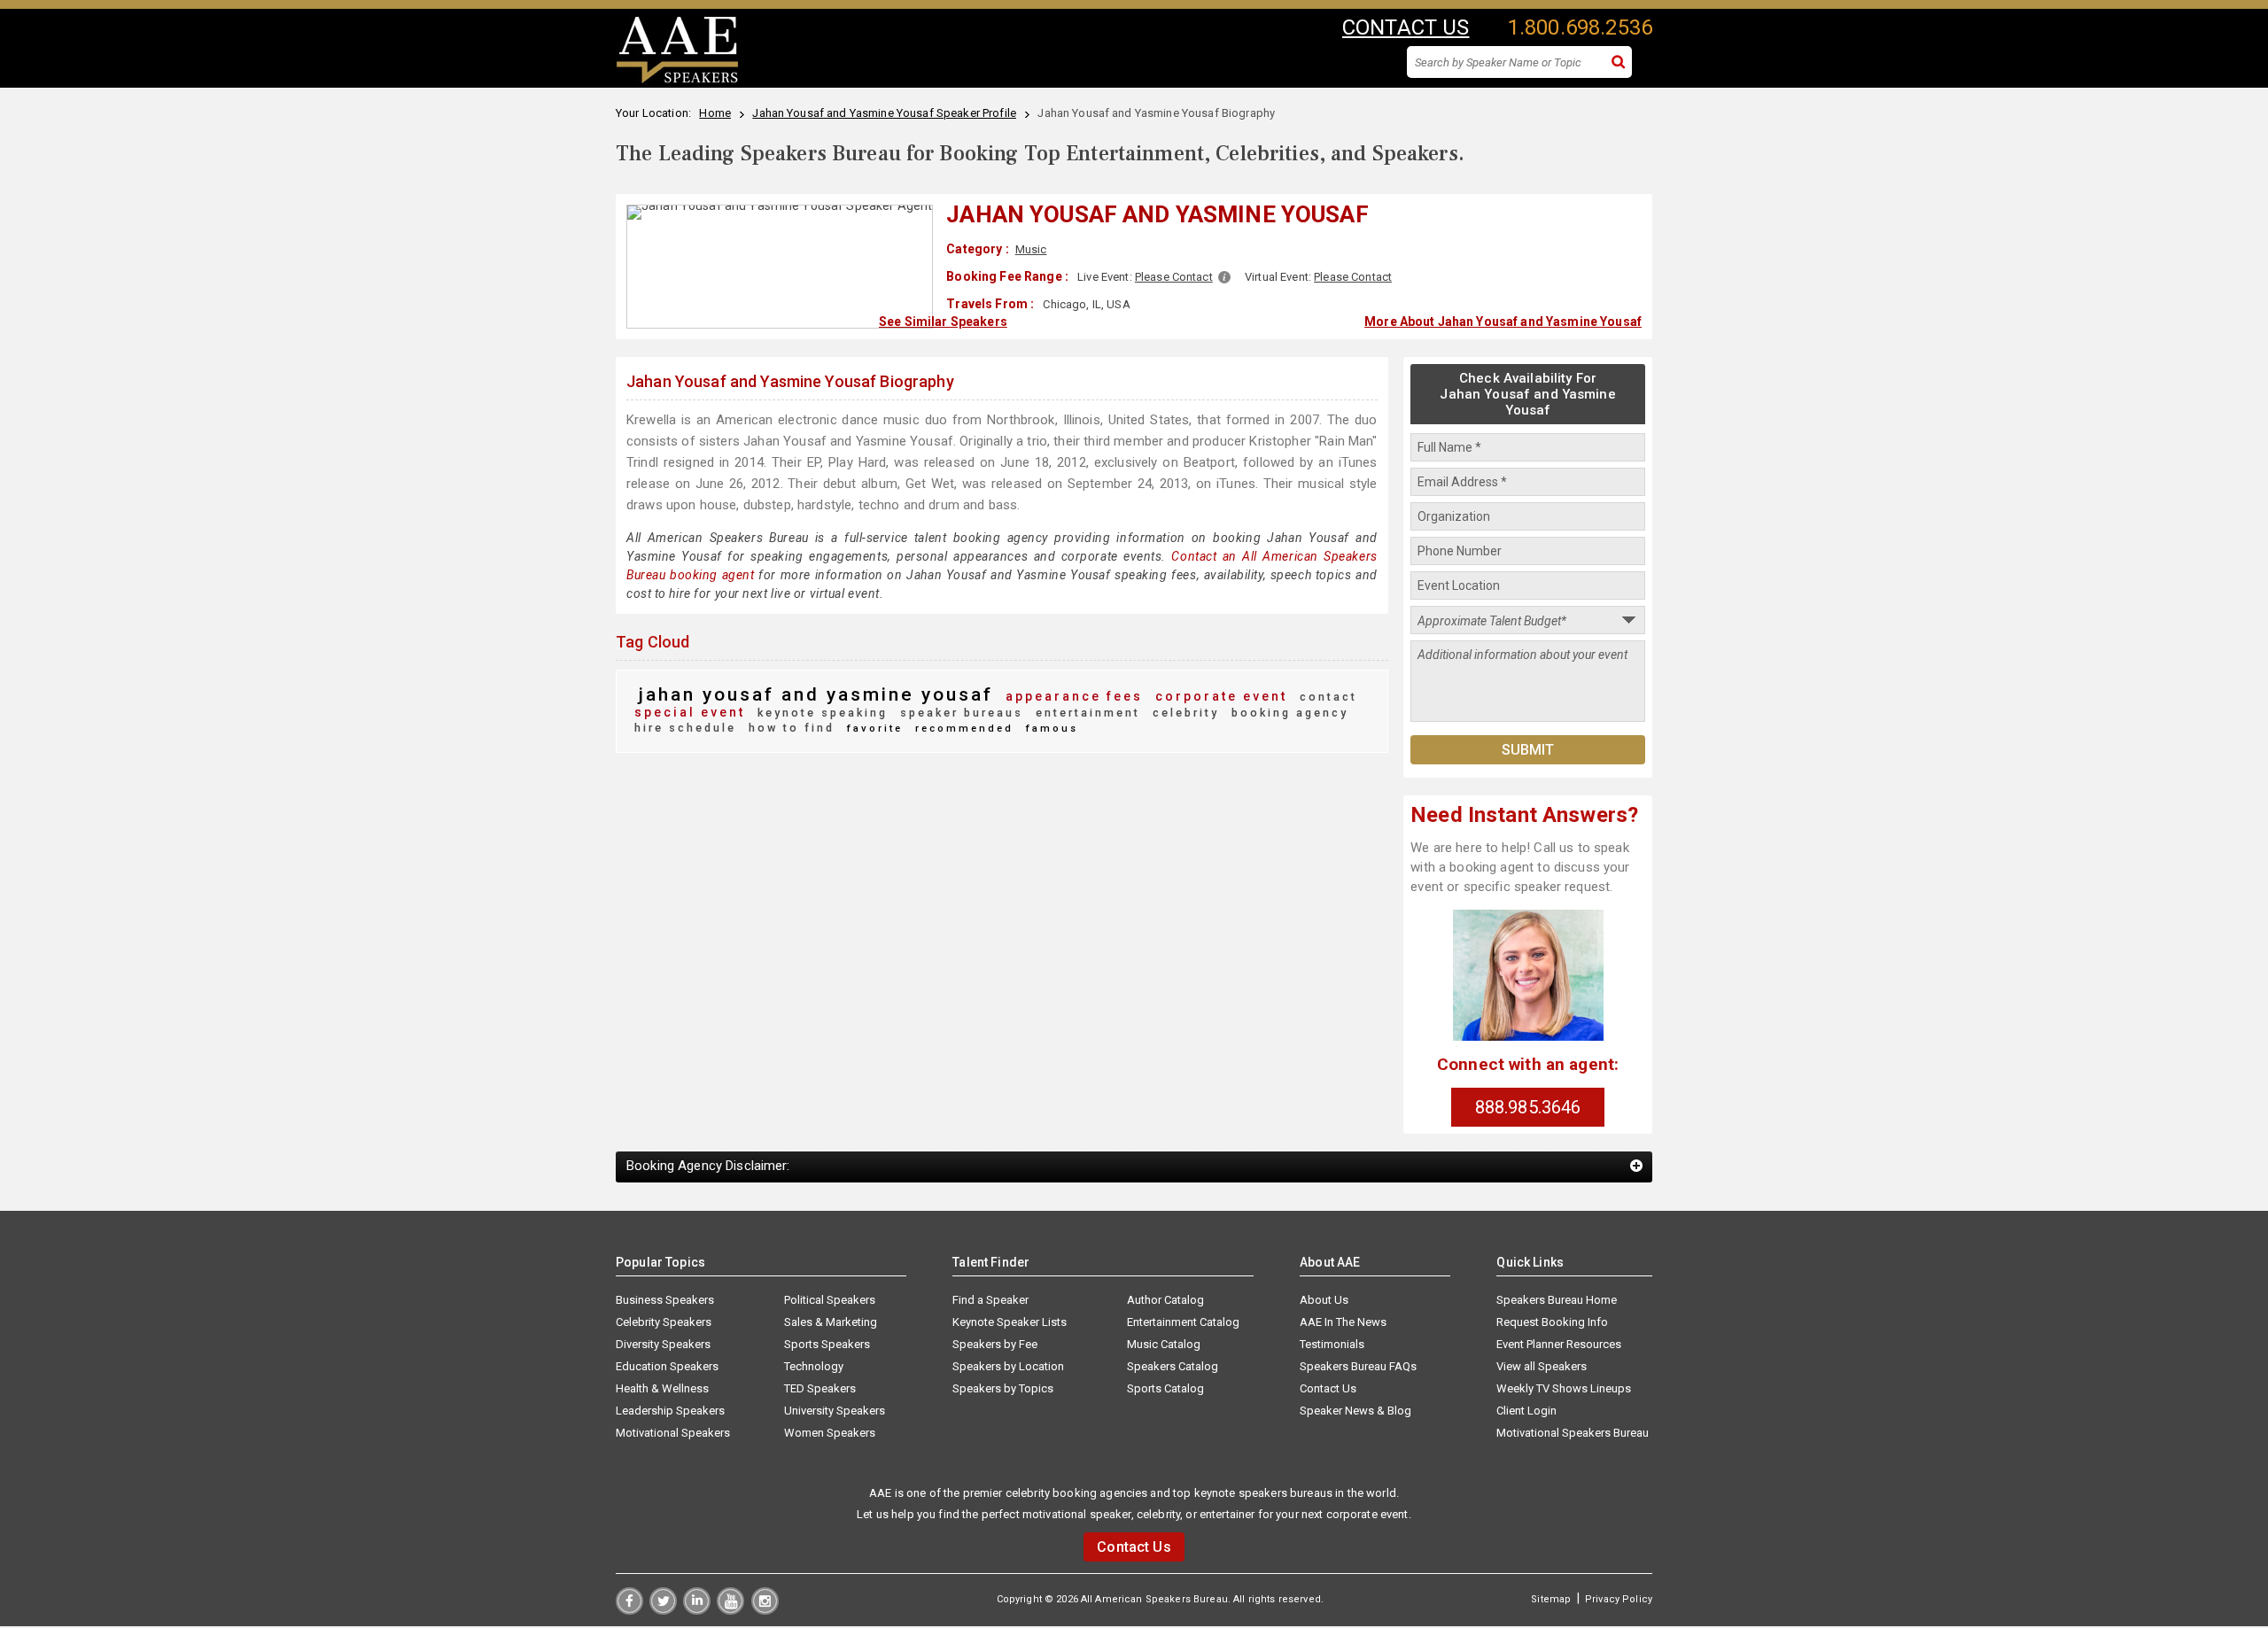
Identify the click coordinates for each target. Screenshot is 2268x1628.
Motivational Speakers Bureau (1573, 1433)
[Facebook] (629, 1610)
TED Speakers (820, 1388)
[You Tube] (730, 1610)
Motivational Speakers (673, 1433)
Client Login (1526, 1411)
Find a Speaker (990, 1300)
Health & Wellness (662, 1388)
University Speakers (835, 1411)
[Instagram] (765, 1610)
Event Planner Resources (1559, 1344)
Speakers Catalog (1173, 1366)
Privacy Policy (1619, 1599)
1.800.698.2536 (1580, 27)
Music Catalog (1164, 1344)
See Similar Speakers (943, 322)
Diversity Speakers (663, 1344)
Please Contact (1174, 277)
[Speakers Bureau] (677, 81)
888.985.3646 (1528, 1107)
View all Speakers (1542, 1366)
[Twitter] (663, 1610)
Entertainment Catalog (1183, 1322)
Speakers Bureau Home (1557, 1300)
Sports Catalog (1165, 1388)
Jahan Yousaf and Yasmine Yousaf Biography (790, 381)
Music (1031, 249)
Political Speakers (830, 1300)
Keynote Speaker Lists (1010, 1322)
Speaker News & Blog (1355, 1411)
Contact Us (1328, 1388)
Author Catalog (1165, 1300)
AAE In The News (1343, 1322)
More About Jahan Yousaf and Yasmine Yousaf (1503, 322)
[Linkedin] (697, 1610)
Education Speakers (667, 1366)
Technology (814, 1366)
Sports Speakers (827, 1344)
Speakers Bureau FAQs (1358, 1366)
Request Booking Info (1552, 1322)
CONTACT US (1406, 27)
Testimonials (1332, 1344)
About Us (1324, 1300)
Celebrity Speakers (664, 1322)
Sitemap (1551, 1599)
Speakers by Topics (1003, 1388)
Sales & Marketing (831, 1322)
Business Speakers (665, 1300)
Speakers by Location (1008, 1366)
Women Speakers (830, 1433)
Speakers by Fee (995, 1344)
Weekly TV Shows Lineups (1564, 1388)
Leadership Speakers (670, 1411)
